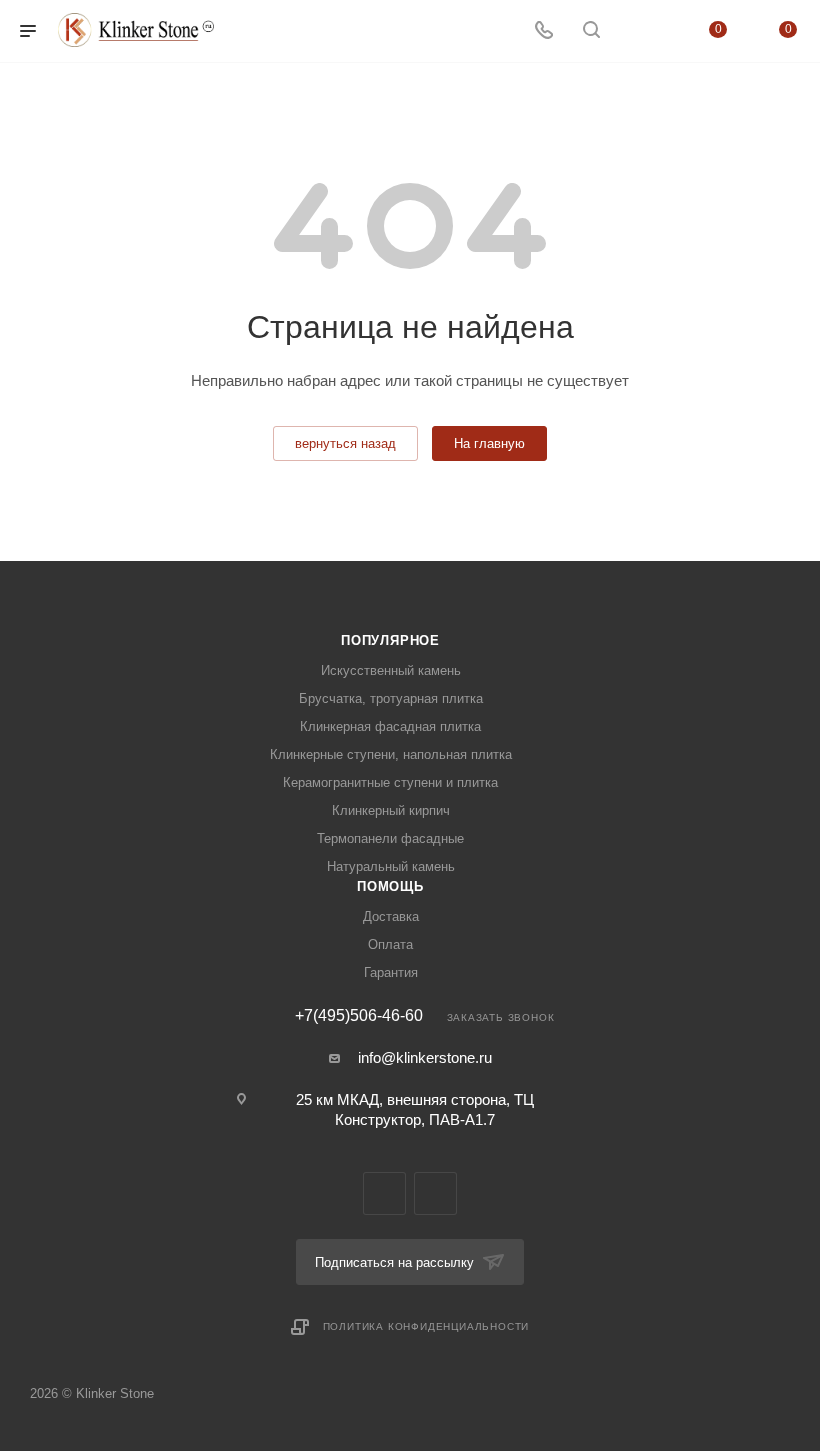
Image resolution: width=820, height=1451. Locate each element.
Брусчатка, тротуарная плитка (391, 698)
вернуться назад (345, 443)
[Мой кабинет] (639, 31)
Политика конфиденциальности (426, 1326)
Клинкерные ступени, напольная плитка (391, 754)
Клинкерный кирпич (391, 810)
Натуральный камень (391, 866)
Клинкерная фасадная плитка (390, 726)
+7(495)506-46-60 (359, 1016)
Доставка (391, 916)
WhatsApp (435, 1193)
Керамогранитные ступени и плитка (390, 782)
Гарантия (391, 972)
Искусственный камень (391, 670)
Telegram (384, 1193)
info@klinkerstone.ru (425, 1057)
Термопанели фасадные (390, 838)
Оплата (390, 944)
